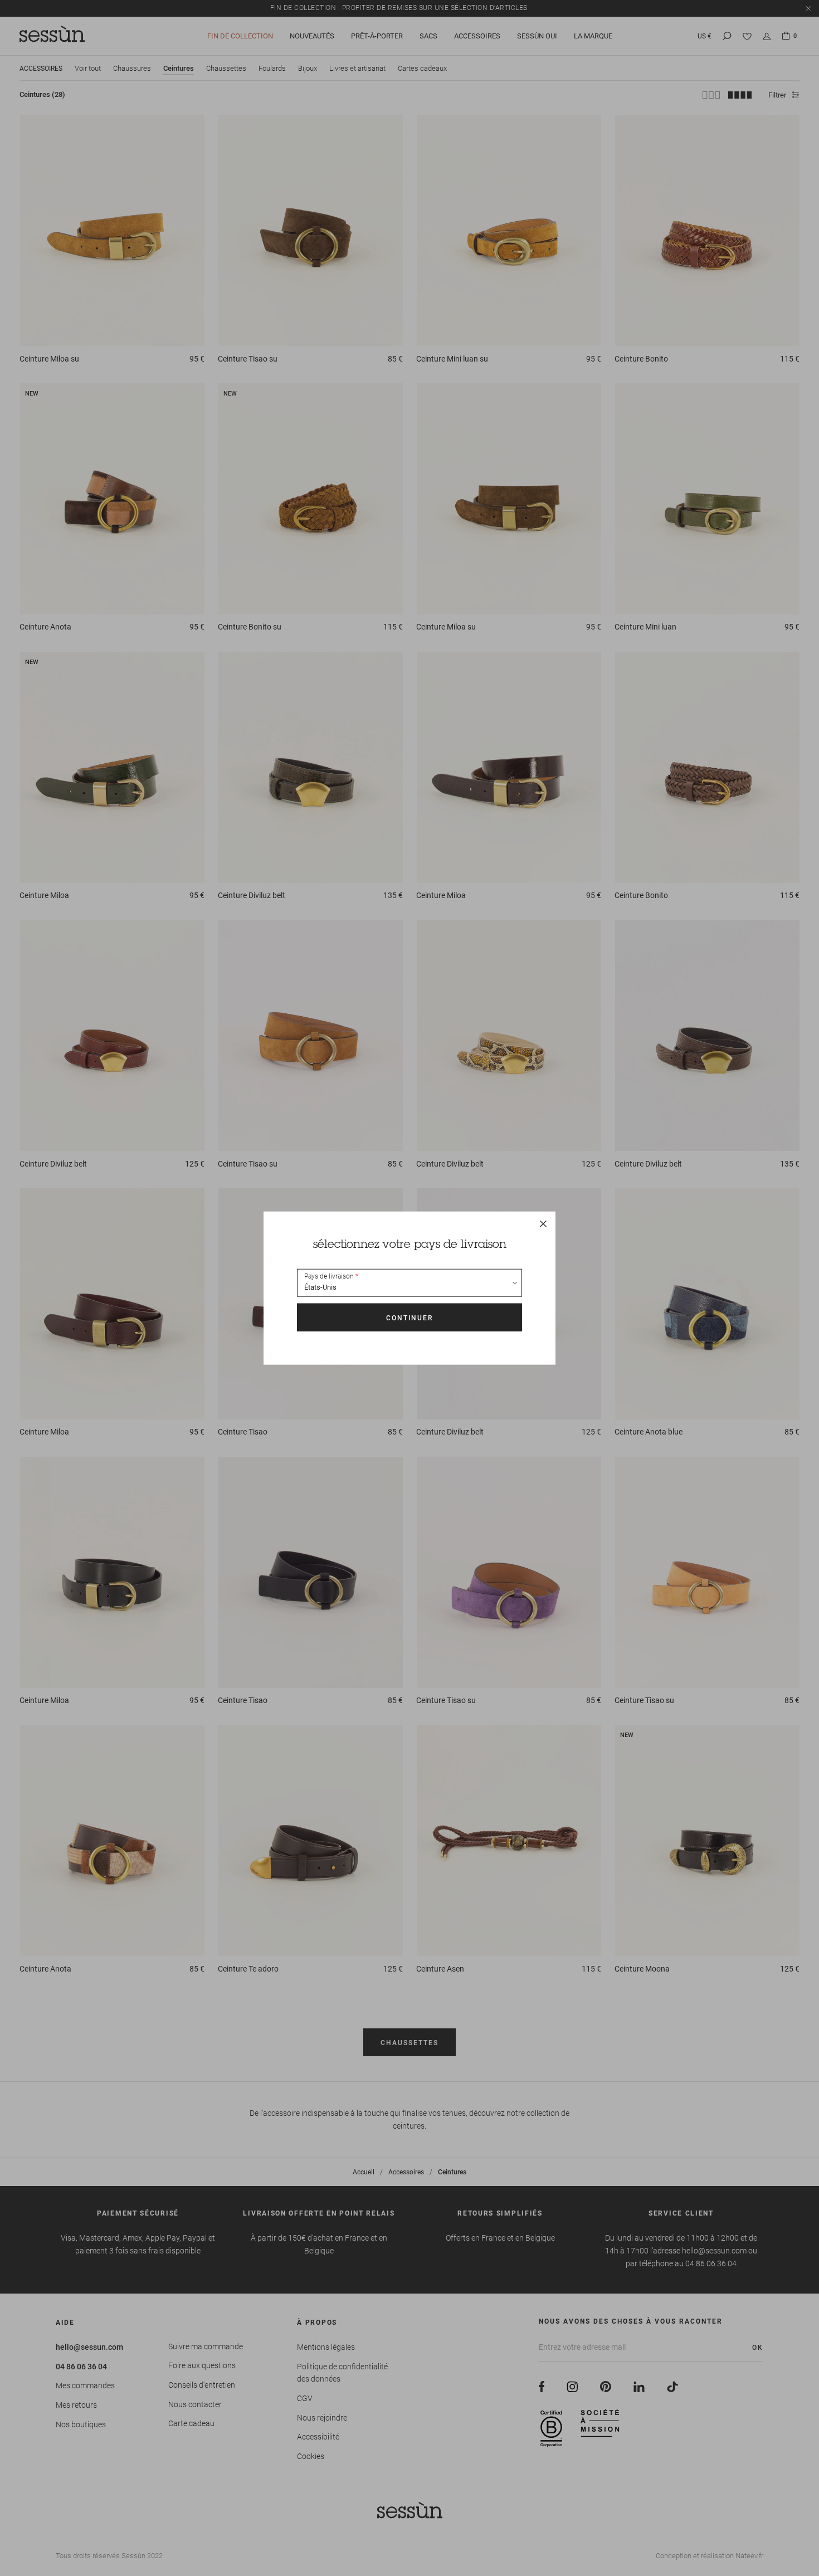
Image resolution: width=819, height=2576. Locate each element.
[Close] (543, 1224)
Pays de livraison (329, 1276)
